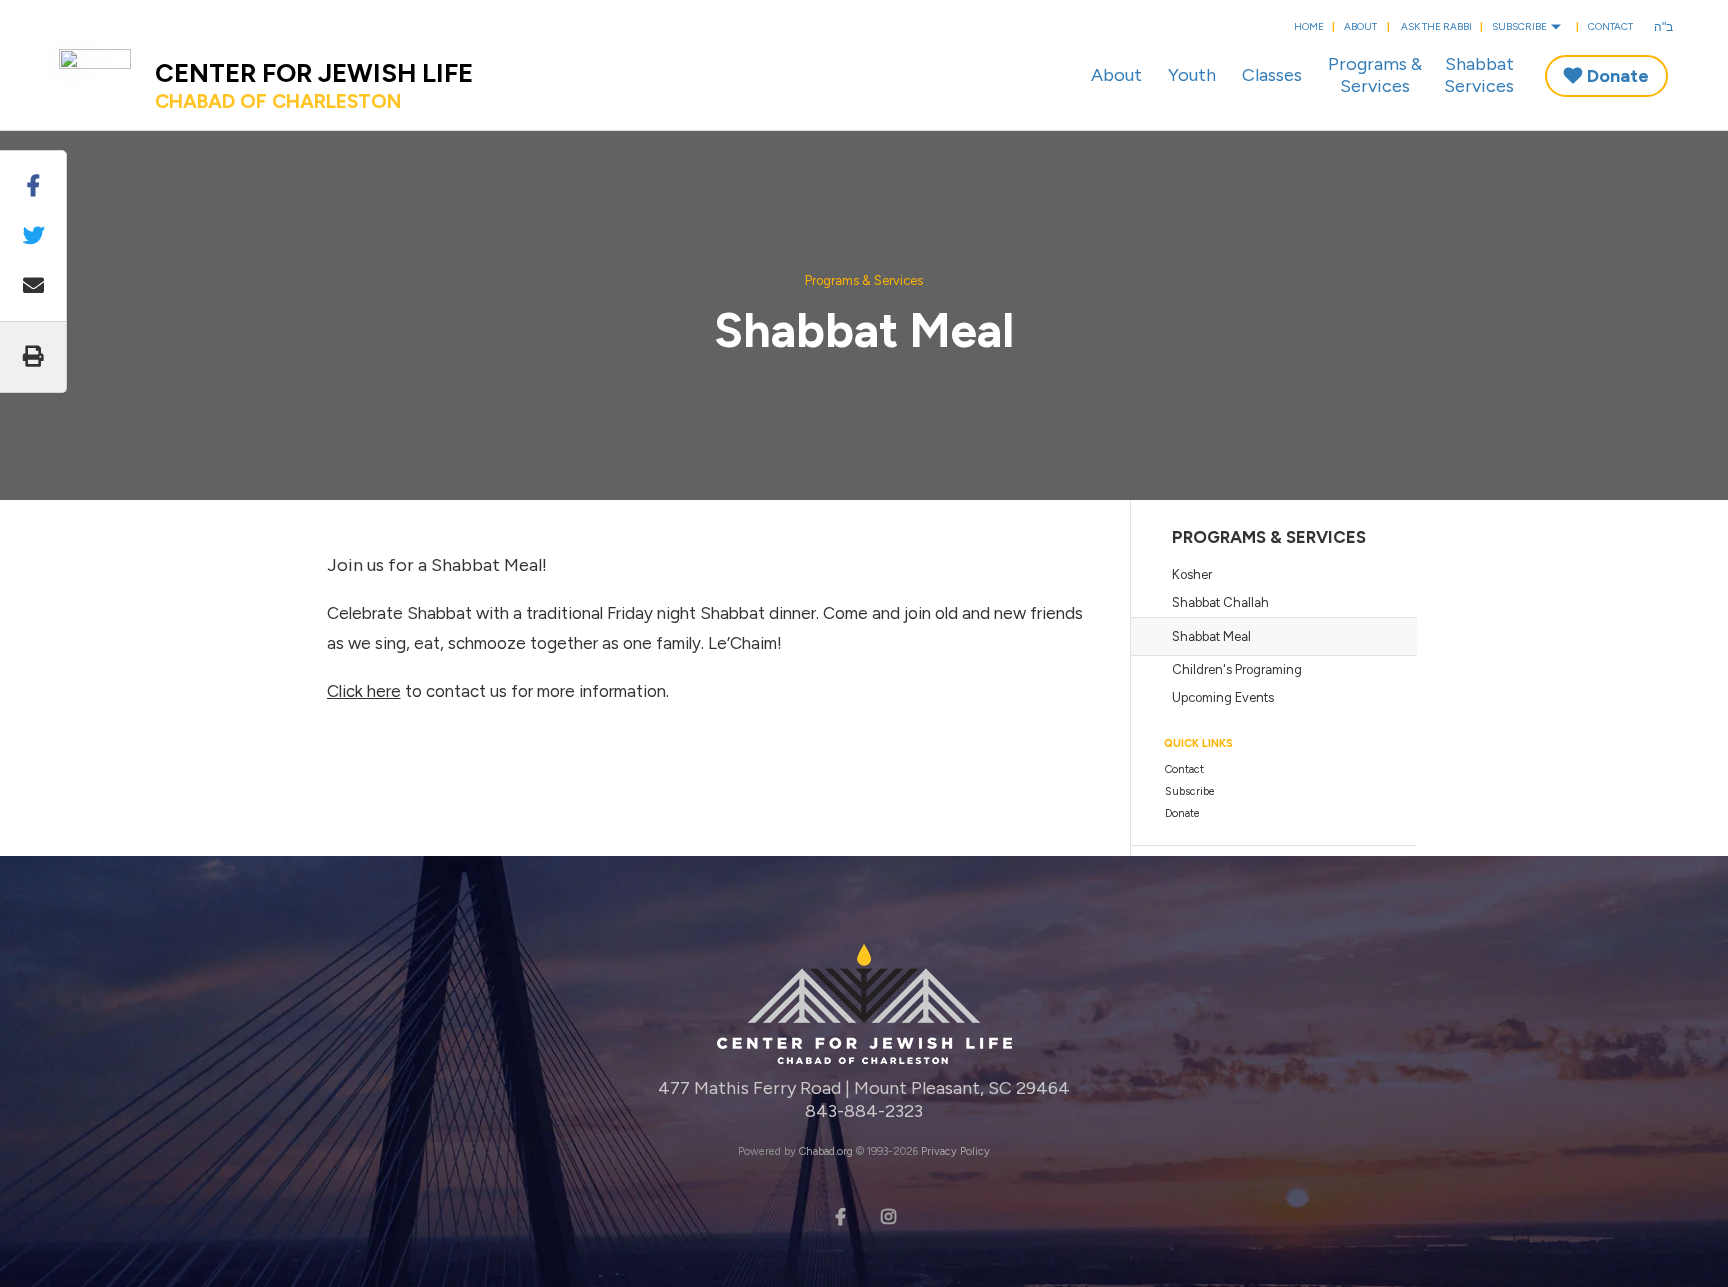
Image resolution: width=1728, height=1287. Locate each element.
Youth (1192, 75)
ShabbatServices (1479, 75)
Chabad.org (826, 1151)
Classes (1272, 75)
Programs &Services (1375, 75)
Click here (364, 691)
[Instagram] (888, 1215)
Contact (1610, 26)
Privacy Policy (955, 1151)
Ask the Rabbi (1436, 26)
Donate (1618, 76)
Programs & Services (864, 280)
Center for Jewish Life (314, 84)
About (1360, 26)
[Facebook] (840, 1215)
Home (1309, 26)
